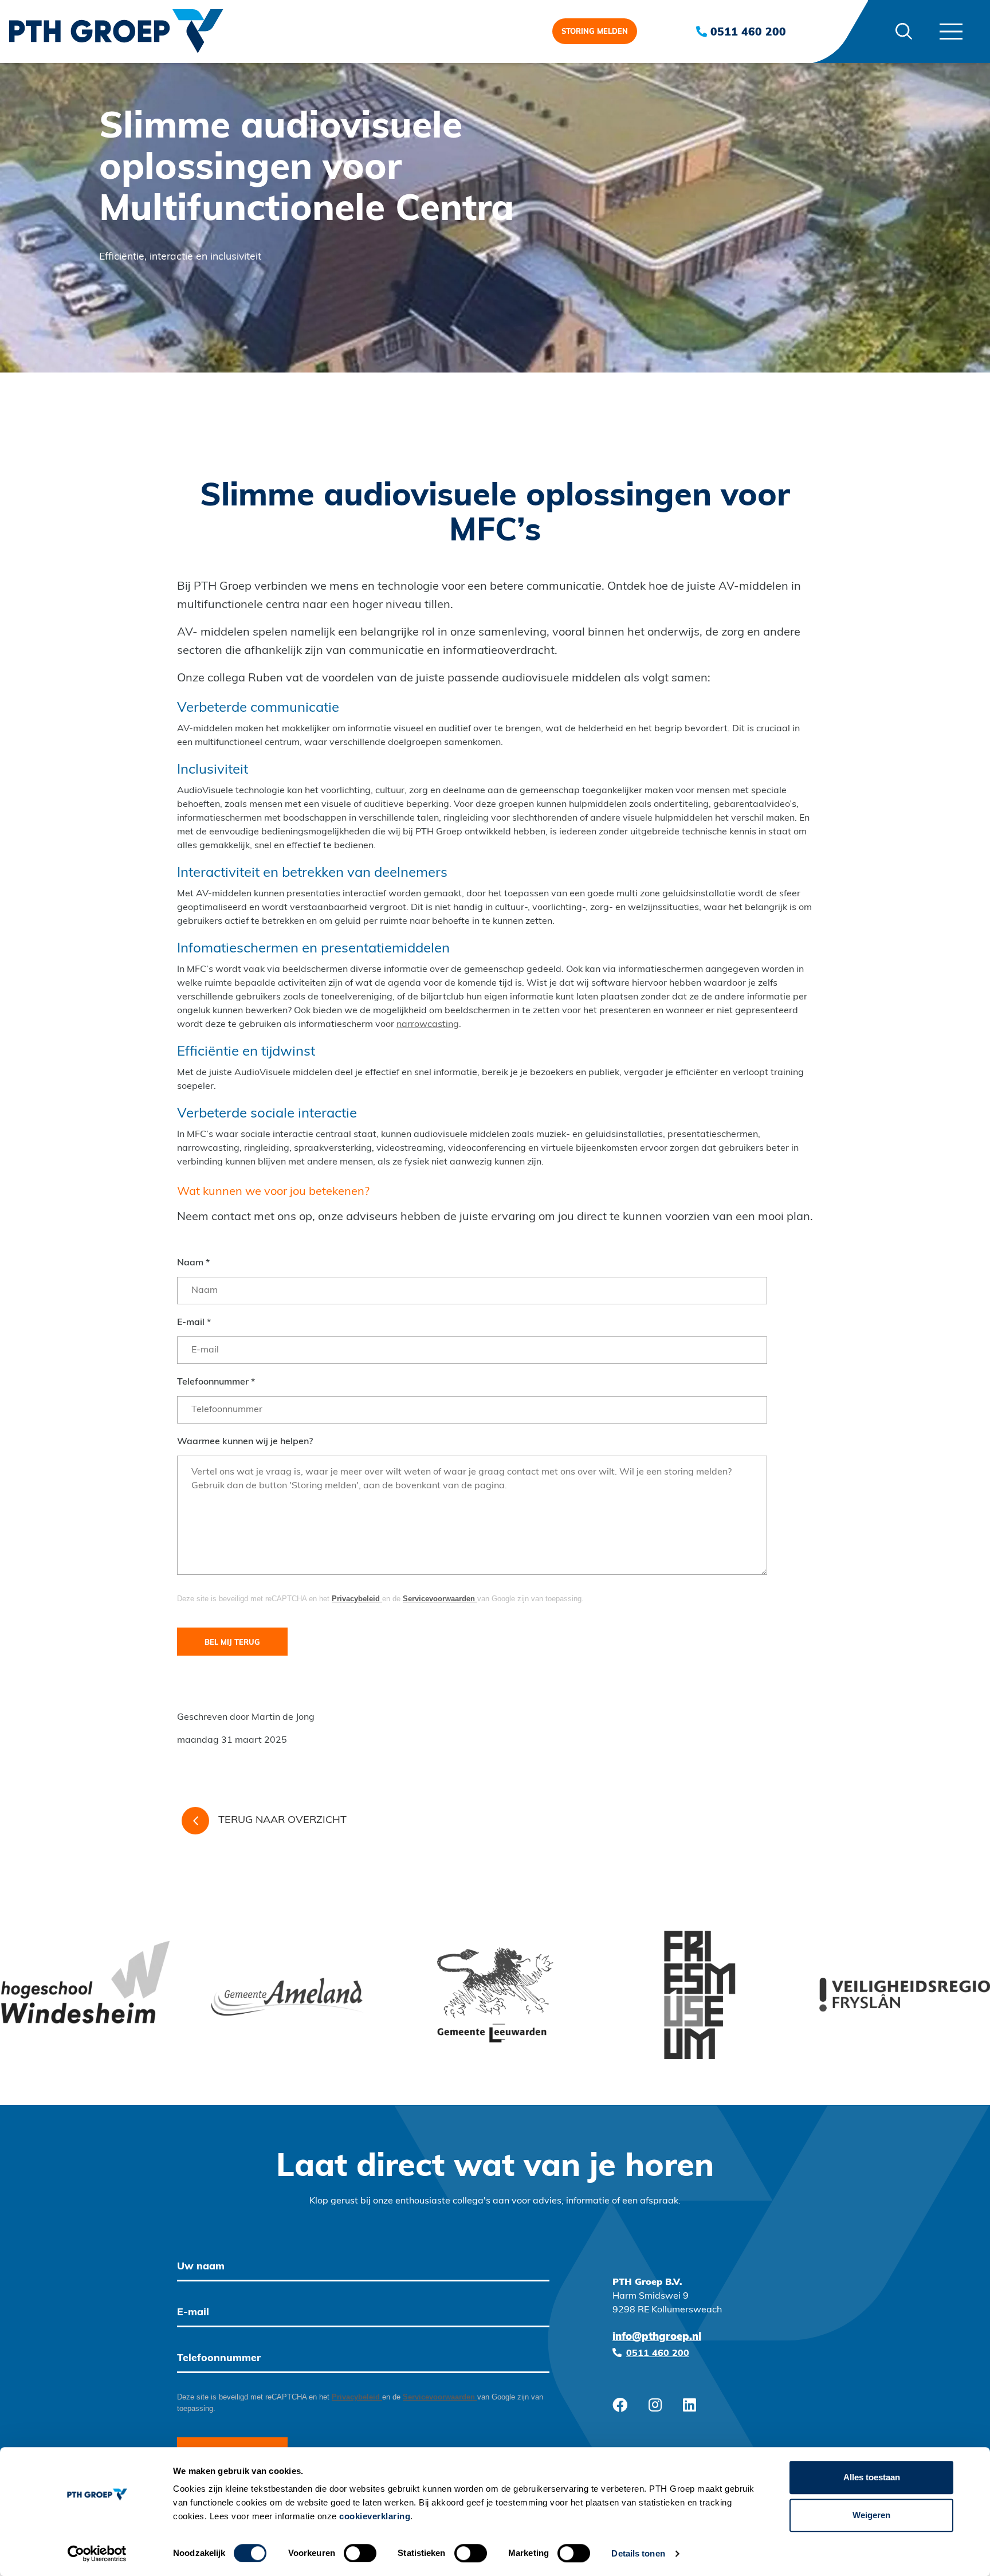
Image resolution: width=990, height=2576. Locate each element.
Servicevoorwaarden (440, 1599)
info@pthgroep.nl (657, 2338)
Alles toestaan (872, 2477)
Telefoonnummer (216, 1382)
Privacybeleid (357, 1599)
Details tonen (638, 2553)
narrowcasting (428, 1025)
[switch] (360, 2553)
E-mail (194, 1323)
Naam (193, 1263)
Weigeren (871, 2515)
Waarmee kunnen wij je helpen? (245, 1442)
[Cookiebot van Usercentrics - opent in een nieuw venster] (97, 2554)
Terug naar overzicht (282, 1821)
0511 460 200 (747, 33)
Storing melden (595, 32)
